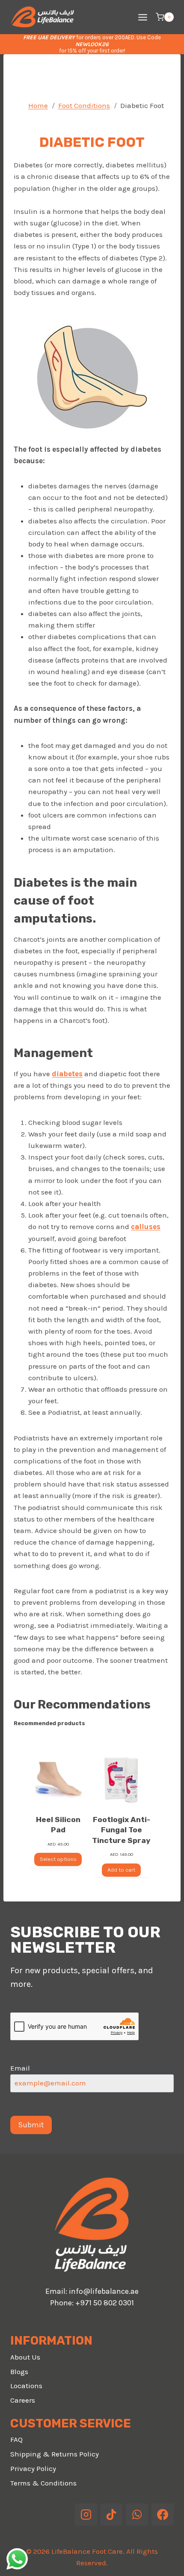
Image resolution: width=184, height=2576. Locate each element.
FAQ (16, 2439)
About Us (25, 2357)
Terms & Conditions (43, 2483)
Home (38, 105)
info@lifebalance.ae (104, 2291)
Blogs (19, 2372)
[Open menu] (142, 17)
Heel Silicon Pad (58, 1825)
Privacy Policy (33, 2468)
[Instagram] (86, 2515)
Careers (23, 2400)
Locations (26, 2386)
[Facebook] (163, 2515)
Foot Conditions (84, 105)
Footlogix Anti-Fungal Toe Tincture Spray (121, 1830)
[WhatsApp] (137, 2515)
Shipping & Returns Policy (55, 2454)
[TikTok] (111, 2515)
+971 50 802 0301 (105, 2303)
